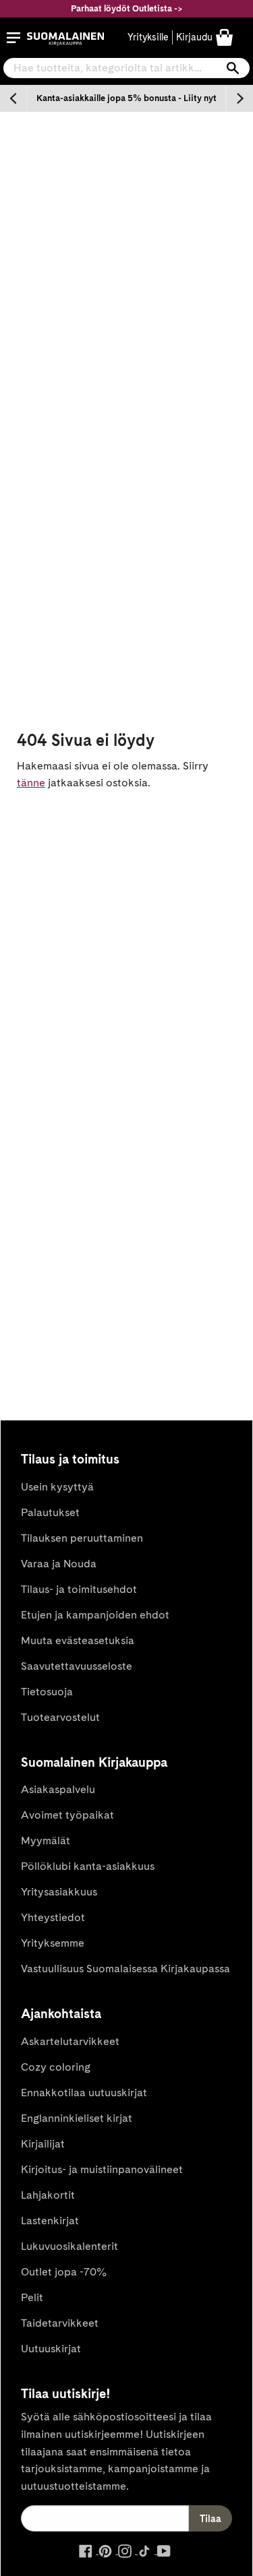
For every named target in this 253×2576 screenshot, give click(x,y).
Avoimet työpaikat (67, 1815)
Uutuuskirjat (51, 2349)
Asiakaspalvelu (58, 1789)
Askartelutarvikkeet (70, 2041)
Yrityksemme (53, 1943)
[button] (13, 38)
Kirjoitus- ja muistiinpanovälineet (102, 2169)
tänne (31, 783)
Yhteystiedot (53, 1917)
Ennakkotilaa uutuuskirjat (84, 2093)
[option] (126, 98)
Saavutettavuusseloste (77, 1666)
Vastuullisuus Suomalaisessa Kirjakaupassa (125, 1969)
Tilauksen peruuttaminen (82, 1538)
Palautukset (50, 1512)
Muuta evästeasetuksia (78, 1640)
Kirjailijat (43, 2144)
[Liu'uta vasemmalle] (13, 98)
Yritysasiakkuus (59, 1892)
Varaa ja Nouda (59, 1564)
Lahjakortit (48, 2195)
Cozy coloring (56, 2067)
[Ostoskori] (224, 37)
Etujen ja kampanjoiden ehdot (95, 1615)
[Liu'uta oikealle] (240, 98)
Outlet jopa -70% (64, 2272)
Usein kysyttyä (57, 1487)
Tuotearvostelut (60, 1717)
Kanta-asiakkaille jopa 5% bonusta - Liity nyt (126, 98)
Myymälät (46, 1841)
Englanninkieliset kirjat (77, 2118)
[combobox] (126, 68)
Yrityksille (148, 37)
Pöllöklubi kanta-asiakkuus (88, 1866)
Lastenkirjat (50, 2221)
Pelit (32, 2297)
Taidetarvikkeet (60, 2323)
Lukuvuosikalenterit (69, 2246)
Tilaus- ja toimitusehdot (79, 1589)
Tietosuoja (47, 1692)
